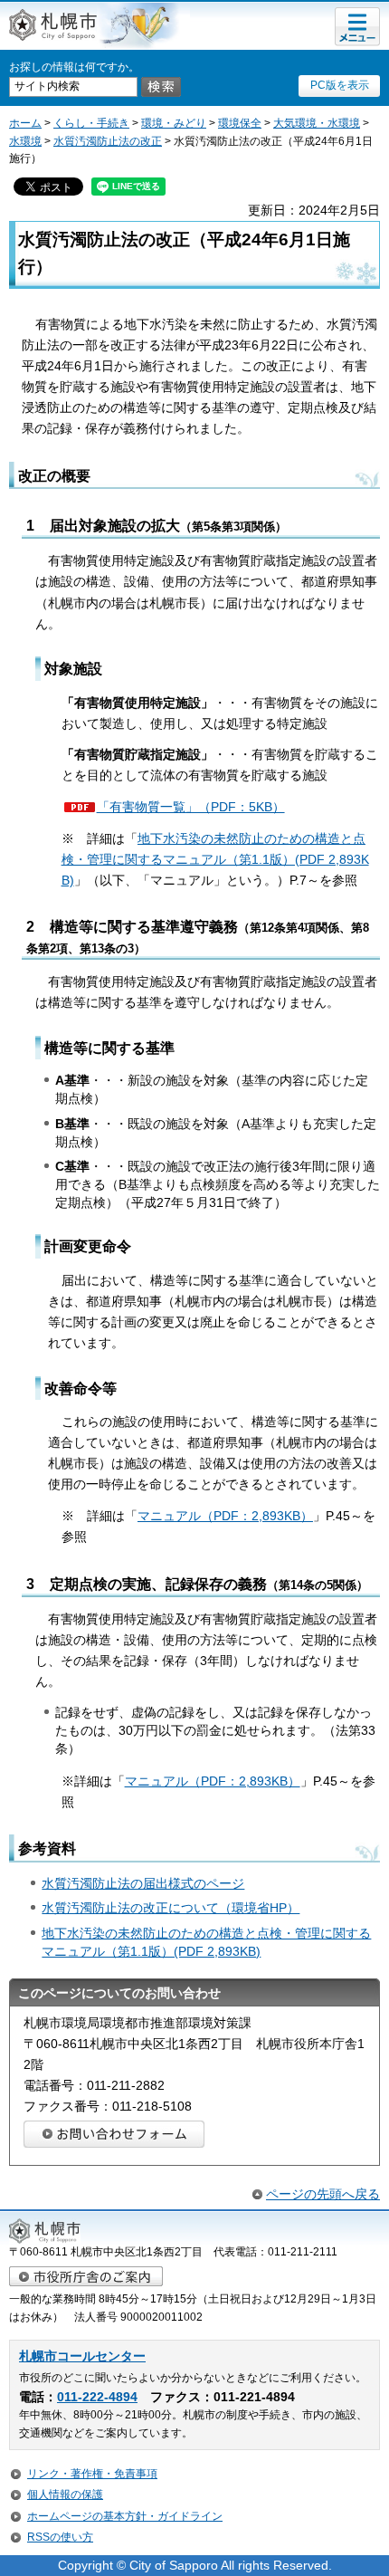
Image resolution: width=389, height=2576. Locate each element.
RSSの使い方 (60, 2537)
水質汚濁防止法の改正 (108, 141)
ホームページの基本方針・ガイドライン (125, 2516)
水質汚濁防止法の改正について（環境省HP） (171, 1908)
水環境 (25, 141)
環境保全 (240, 123)
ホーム (25, 123)
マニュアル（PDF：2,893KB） (225, 1516)
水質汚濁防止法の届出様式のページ (143, 1883)
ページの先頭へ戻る (323, 2194)
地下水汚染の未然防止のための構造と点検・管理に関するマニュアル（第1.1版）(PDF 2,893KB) (215, 859)
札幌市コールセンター (82, 2356)
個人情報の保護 (65, 2495)
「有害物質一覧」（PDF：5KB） (191, 807)
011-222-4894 (97, 2397)
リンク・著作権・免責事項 (92, 2474)
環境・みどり (174, 123)
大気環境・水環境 (317, 123)
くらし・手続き (91, 123)
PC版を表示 (340, 85)
